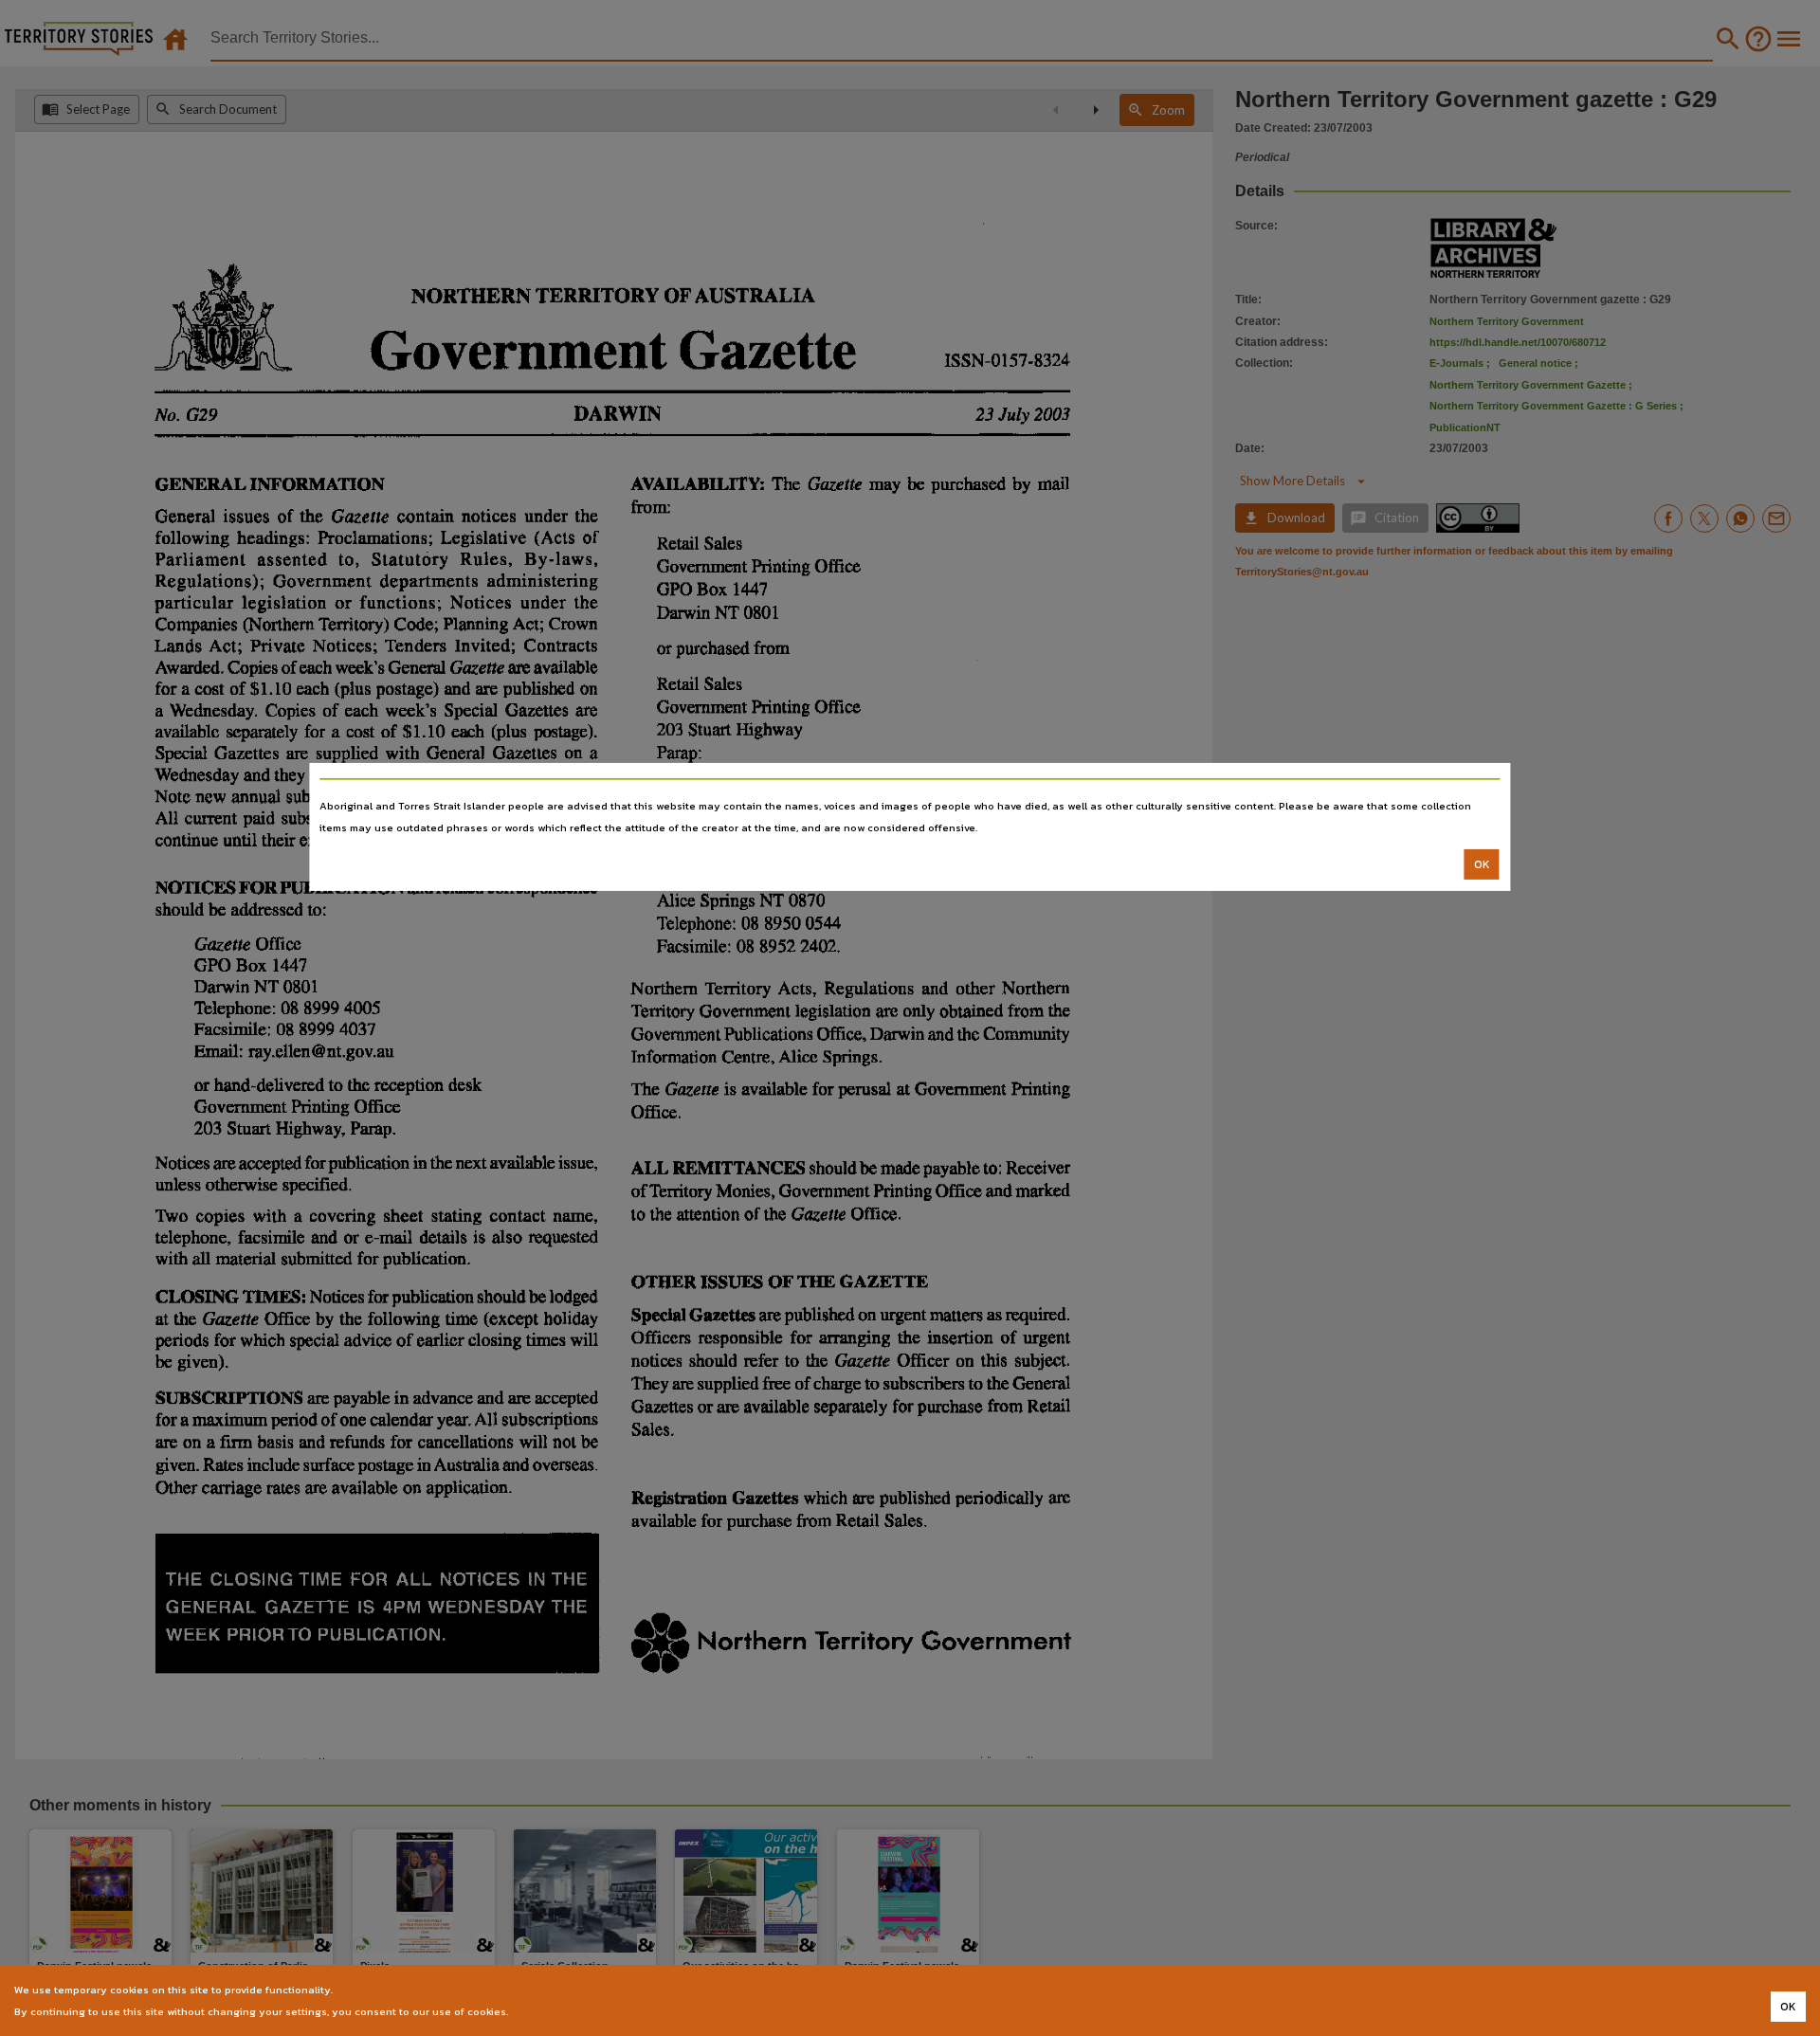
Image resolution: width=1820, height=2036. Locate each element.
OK (1482, 864)
